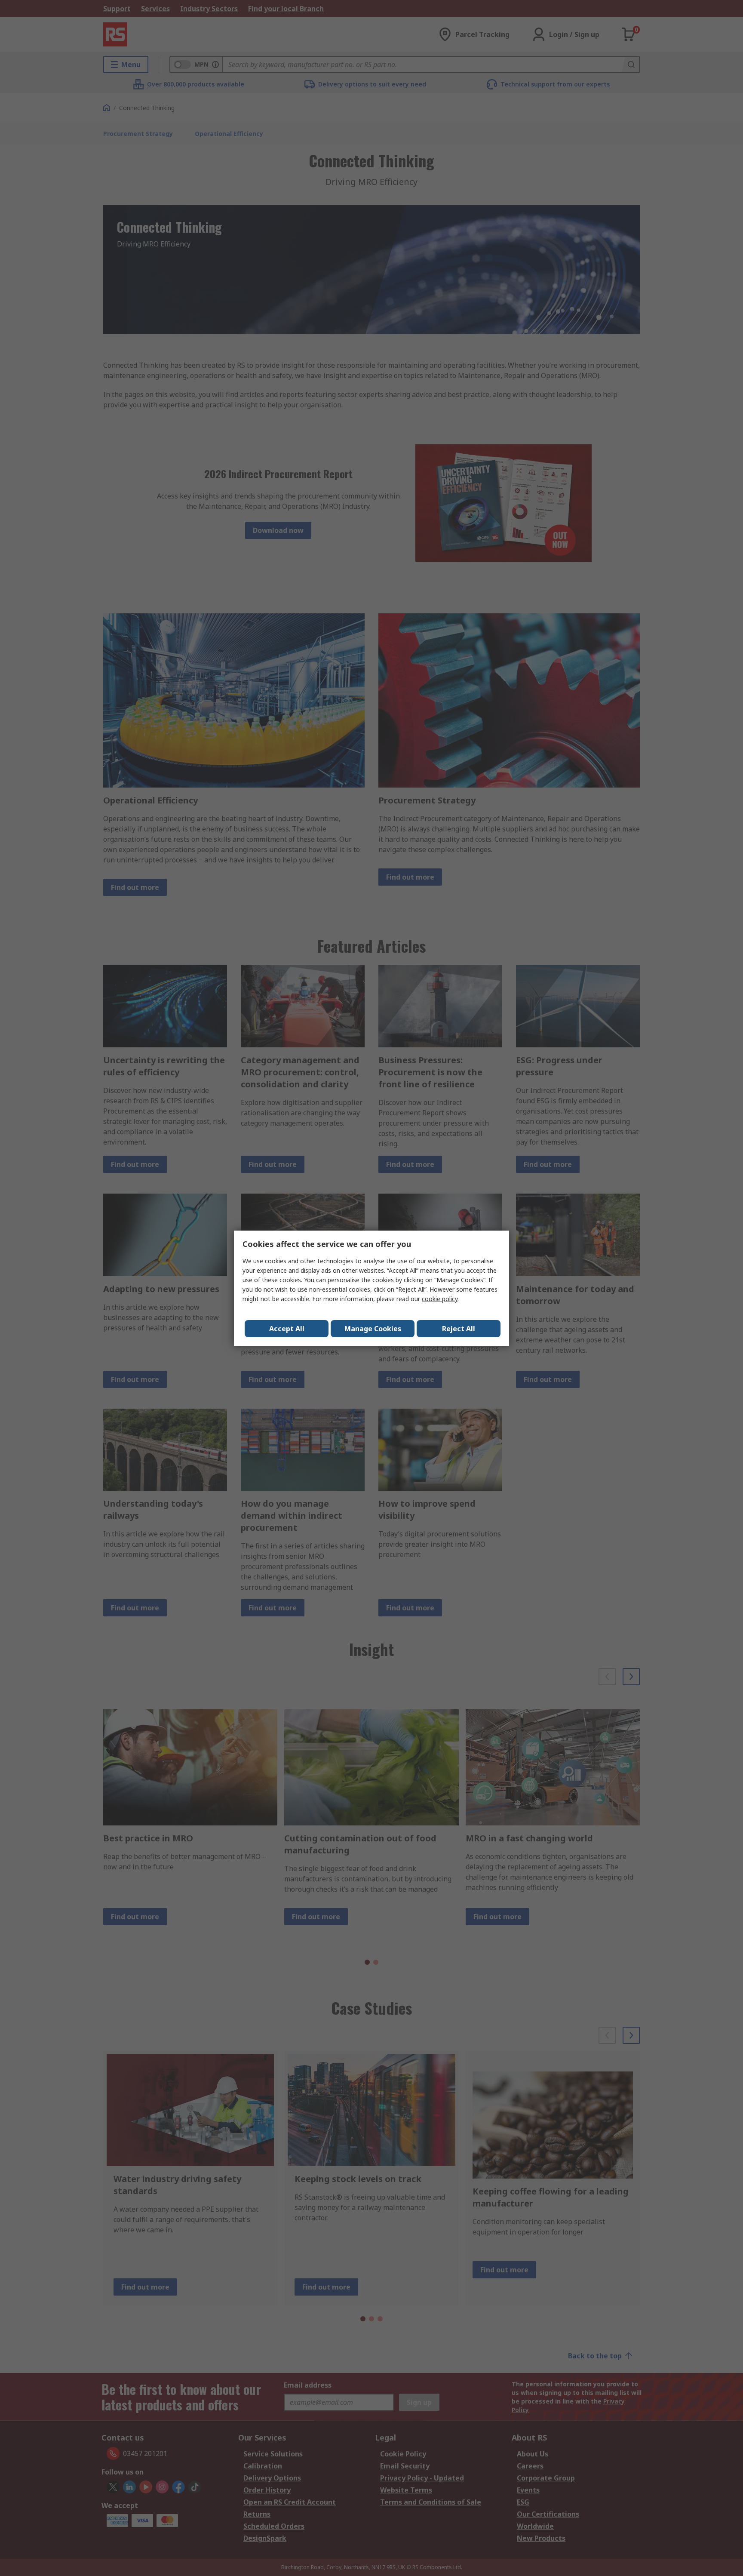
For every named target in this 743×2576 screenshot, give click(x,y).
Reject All (459, 1329)
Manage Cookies (373, 1329)
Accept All (287, 1329)
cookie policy (440, 1299)
